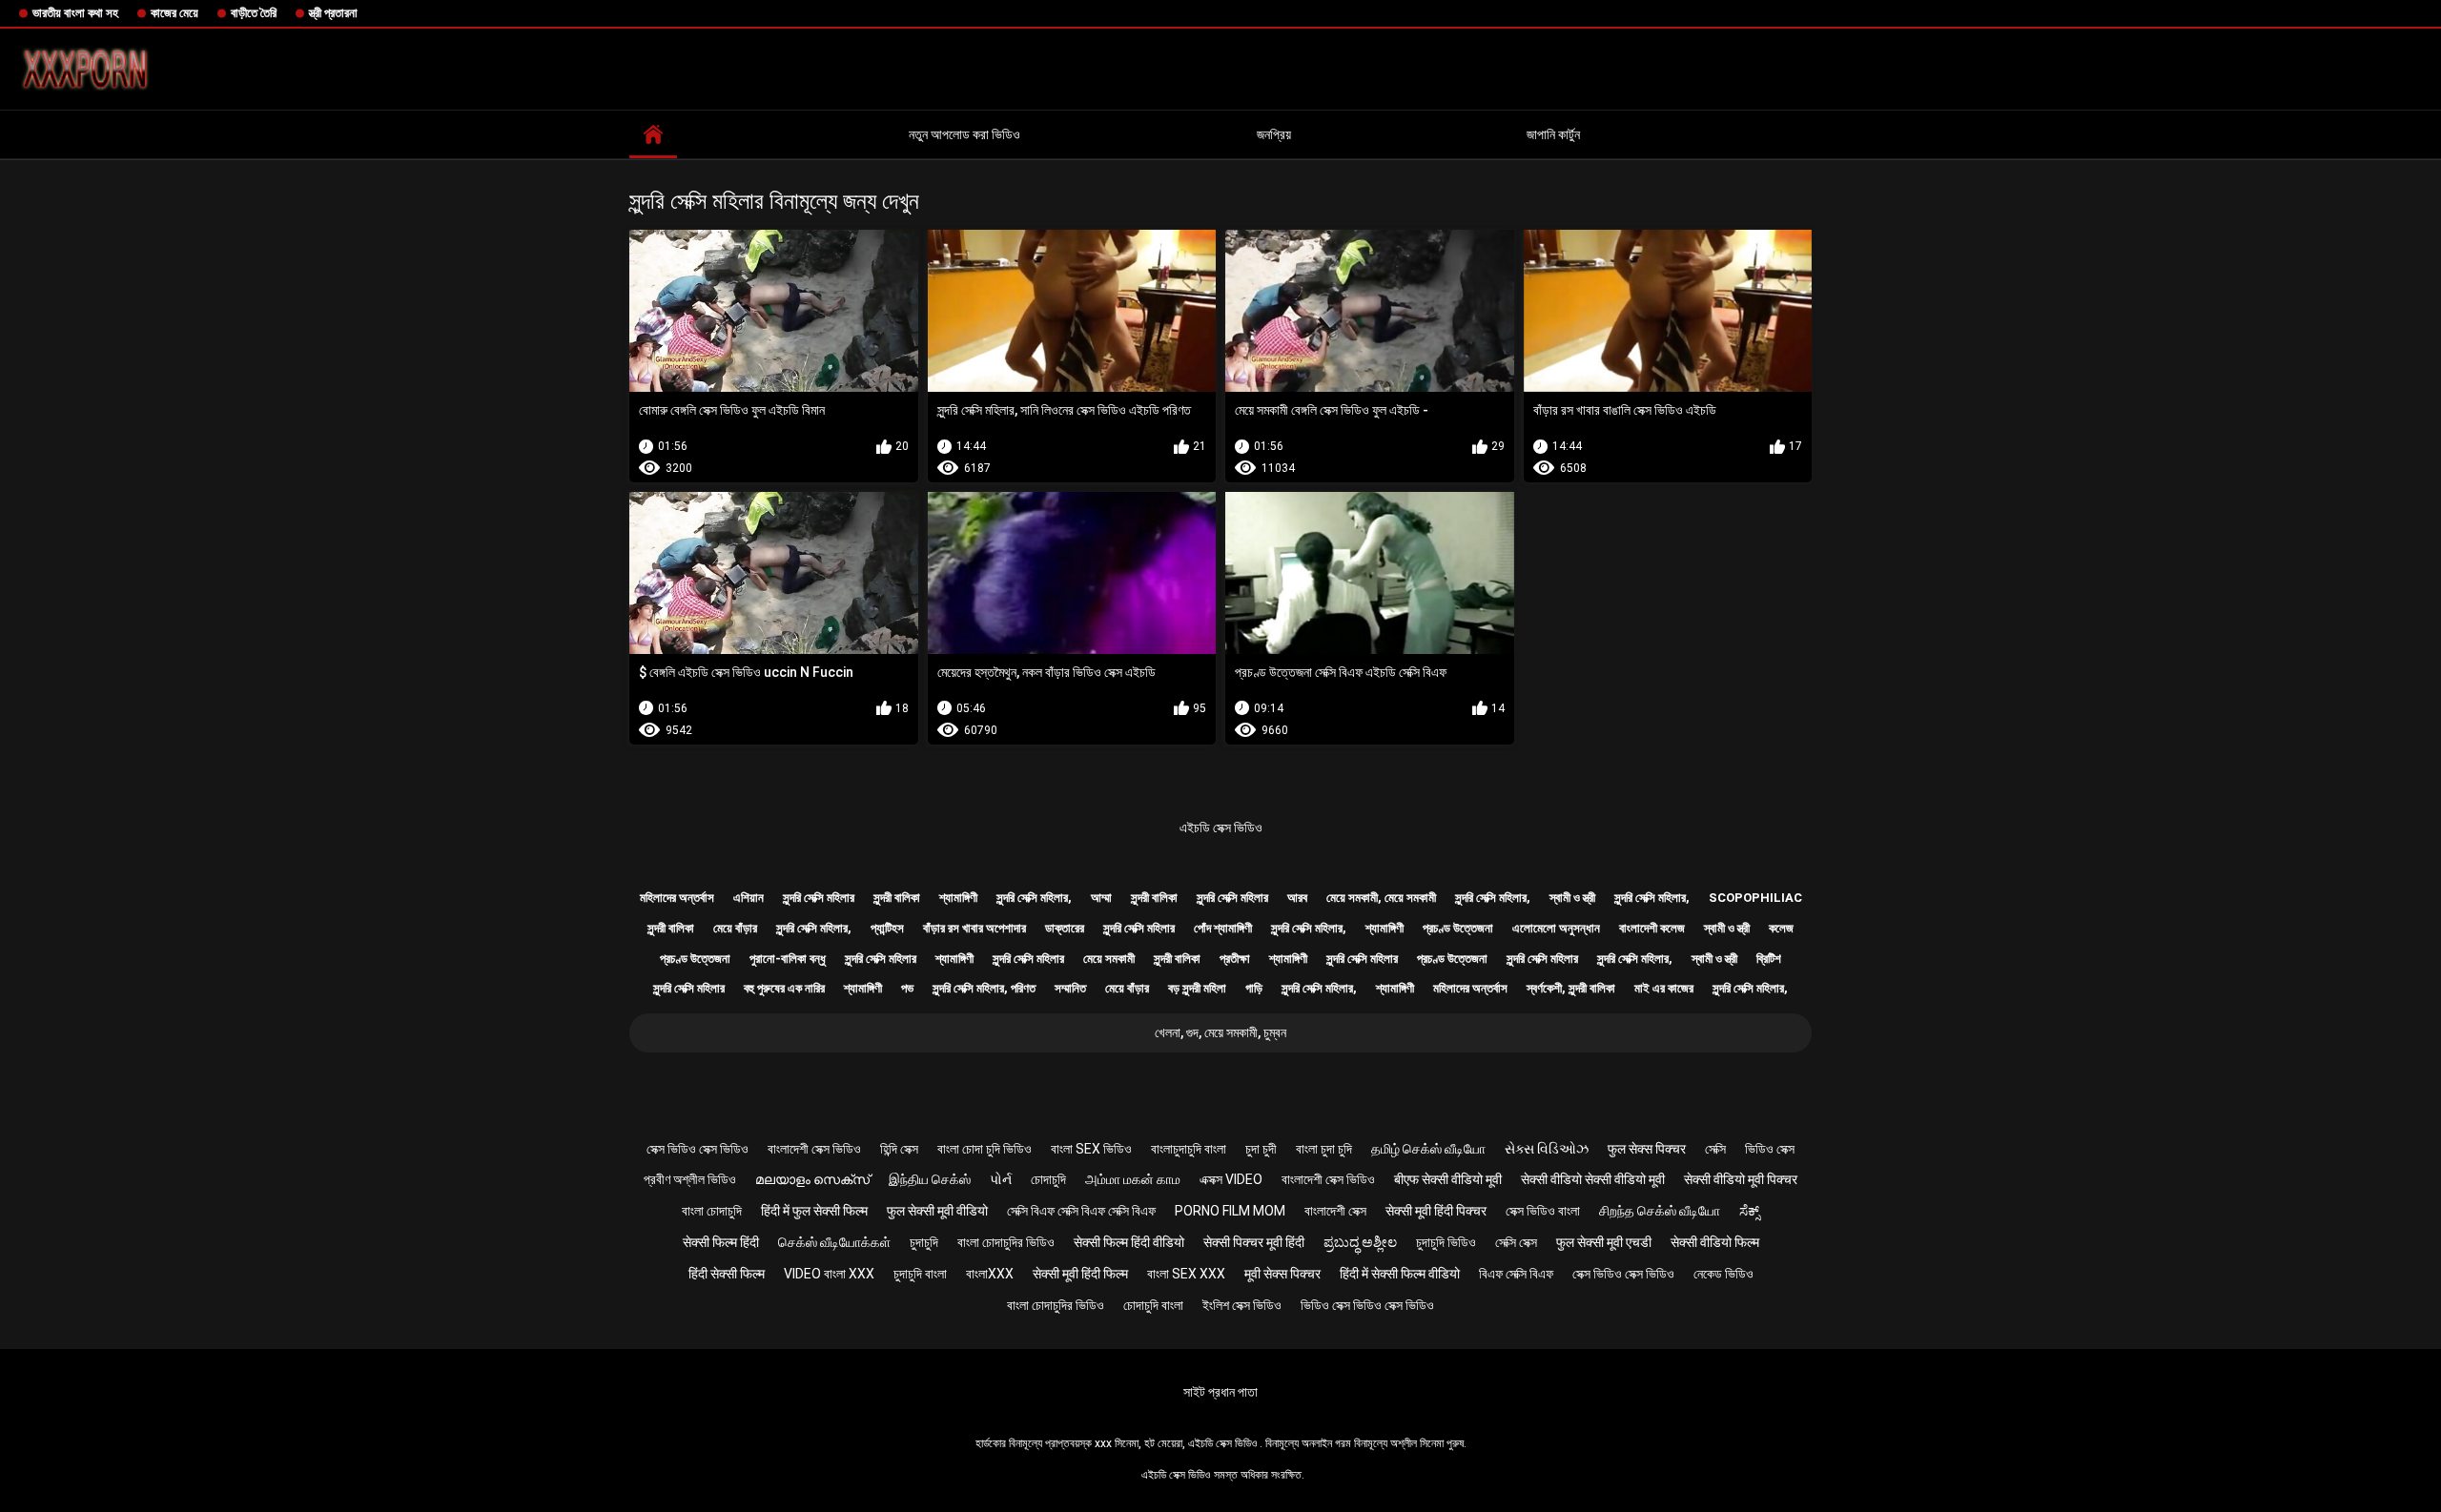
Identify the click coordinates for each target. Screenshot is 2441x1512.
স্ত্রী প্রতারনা (333, 13)
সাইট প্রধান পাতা (1220, 1392)
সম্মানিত (1070, 988)
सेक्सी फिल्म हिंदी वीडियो (1129, 1242)
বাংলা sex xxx (1186, 1274)
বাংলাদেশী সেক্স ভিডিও (814, 1149)
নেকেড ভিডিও (1723, 1274)
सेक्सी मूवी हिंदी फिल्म (1080, 1274)
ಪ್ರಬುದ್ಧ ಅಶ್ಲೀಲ (1360, 1242)
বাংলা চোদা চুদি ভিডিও (985, 1149)
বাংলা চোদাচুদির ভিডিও (1006, 1242)
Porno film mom (1230, 1211)
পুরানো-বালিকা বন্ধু (788, 959)
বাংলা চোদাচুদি (712, 1211)
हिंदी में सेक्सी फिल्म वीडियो (1400, 1274)
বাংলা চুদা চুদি (1324, 1149)
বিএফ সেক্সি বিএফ (1516, 1274)
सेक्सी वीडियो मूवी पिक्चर (1741, 1179)
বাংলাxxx (990, 1274)
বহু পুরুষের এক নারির (784, 988)
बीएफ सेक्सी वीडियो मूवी (1448, 1179)
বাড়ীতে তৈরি (254, 13)
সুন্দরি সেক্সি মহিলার (819, 898)
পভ (907, 988)
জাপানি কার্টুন (1553, 134)
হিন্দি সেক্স (899, 1149)
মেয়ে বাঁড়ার (735, 928)
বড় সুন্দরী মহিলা (1197, 988)
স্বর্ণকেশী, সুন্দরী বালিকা (1571, 988)
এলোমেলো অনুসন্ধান (1556, 928)
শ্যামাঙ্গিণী (958, 898)
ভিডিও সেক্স (1770, 1149)
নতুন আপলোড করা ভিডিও (964, 134)
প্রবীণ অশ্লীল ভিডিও (690, 1179)
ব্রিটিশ (1769, 959)
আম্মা (1101, 898)
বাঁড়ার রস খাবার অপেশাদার (974, 928)
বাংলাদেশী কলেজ (1652, 928)
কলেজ (1781, 928)
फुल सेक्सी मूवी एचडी (1604, 1242)
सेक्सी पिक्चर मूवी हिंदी (1254, 1242)
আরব (1297, 898)
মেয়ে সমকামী (1109, 959)
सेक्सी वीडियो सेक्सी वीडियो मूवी (1593, 1179)
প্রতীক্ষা (1235, 959)
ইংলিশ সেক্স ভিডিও (1242, 1305)
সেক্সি (1715, 1149)
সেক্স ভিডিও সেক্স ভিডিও (697, 1149)
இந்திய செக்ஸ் (930, 1179)
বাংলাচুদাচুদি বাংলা (1189, 1149)
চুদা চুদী (1261, 1149)
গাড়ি (1254, 988)
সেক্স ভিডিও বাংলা (1543, 1211)
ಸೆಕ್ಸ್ (1749, 1211)
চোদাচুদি (1048, 1179)
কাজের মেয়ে (174, 13)
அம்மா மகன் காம (1133, 1179)
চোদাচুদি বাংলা (1153, 1305)
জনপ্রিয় (1274, 134)
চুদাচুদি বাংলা (920, 1274)
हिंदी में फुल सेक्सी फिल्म (814, 1211)
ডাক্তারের (1065, 928)
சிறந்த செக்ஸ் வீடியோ (1660, 1211)
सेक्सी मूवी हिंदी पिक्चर (1436, 1211)
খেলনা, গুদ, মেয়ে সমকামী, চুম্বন (1220, 1032)
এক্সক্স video (1231, 1179)
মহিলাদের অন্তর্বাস (677, 898)
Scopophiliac (1755, 898)
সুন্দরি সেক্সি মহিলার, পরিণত (984, 988)
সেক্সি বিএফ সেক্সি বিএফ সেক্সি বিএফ (1081, 1211)
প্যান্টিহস (887, 928)
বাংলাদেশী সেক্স (1335, 1211)
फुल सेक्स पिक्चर (1647, 1149)
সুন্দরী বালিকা (897, 898)
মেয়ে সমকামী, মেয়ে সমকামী (1381, 898)
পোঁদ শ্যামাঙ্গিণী (1223, 928)
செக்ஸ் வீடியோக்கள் (834, 1242)
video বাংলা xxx (829, 1274)
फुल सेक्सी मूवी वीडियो (937, 1211)
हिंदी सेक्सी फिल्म (727, 1274)
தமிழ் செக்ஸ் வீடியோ (1428, 1149)
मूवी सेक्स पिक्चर (1282, 1274)
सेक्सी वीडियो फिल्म (1715, 1242)
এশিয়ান (749, 898)
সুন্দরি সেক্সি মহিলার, (1034, 898)
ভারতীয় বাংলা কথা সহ (75, 13)
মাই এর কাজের (1664, 988)
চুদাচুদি (924, 1242)
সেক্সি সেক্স (1516, 1242)
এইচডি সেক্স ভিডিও (1221, 828)
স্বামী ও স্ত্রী (1572, 898)
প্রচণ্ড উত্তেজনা (1458, 928)
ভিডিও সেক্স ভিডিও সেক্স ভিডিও (1367, 1305)
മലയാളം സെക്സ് (812, 1179)
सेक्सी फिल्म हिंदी (721, 1242)
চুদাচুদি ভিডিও (1446, 1242)
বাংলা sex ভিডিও (1091, 1149)
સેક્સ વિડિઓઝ (1547, 1149)
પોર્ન (1001, 1179)
